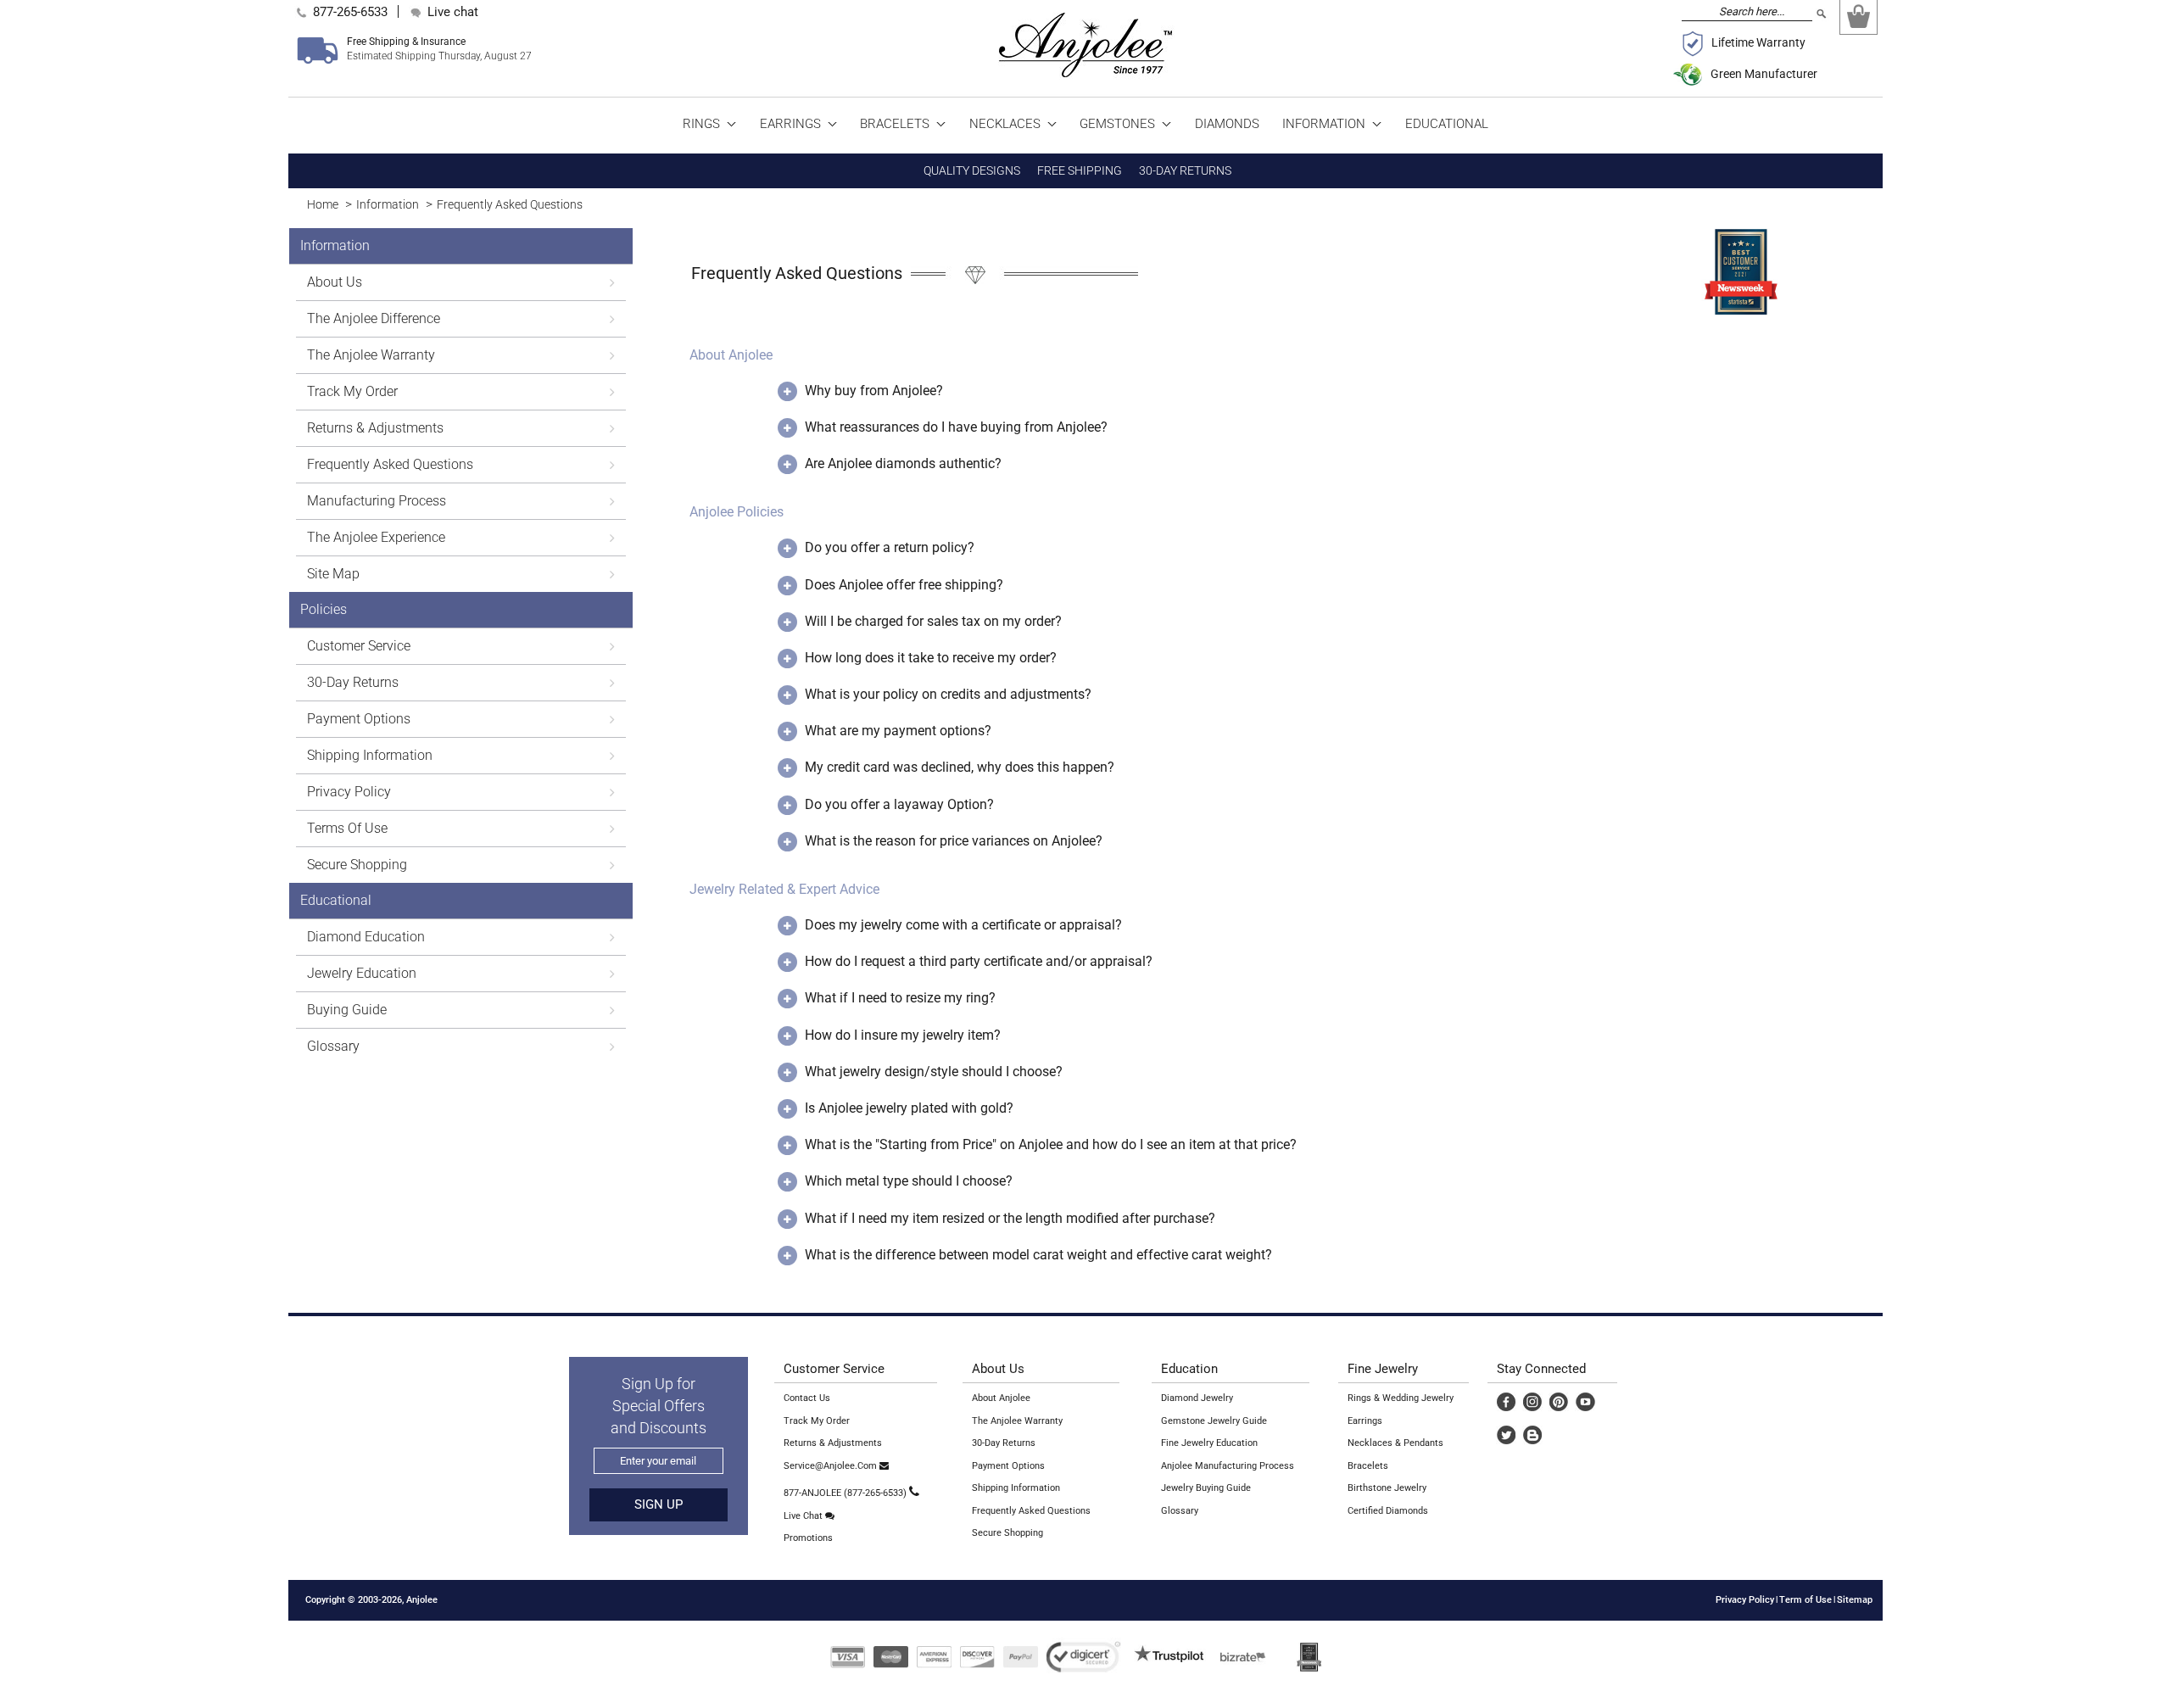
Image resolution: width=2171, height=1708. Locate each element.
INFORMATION (1325, 124)
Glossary (1180, 1511)
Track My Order (817, 1421)
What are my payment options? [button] (898, 731)
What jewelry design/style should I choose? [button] (934, 1072)
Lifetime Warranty (1758, 42)
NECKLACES (1007, 124)
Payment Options (1008, 1466)
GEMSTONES (1119, 124)
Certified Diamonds (1388, 1511)
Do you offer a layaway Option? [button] (899, 804)
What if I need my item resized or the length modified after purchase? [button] (1010, 1218)
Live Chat (804, 1516)
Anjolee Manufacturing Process (1228, 1466)
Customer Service (834, 1369)
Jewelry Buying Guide (1206, 1488)
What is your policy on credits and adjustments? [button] (948, 694)
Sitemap (1855, 1600)
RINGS (703, 124)
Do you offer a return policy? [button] (890, 547)
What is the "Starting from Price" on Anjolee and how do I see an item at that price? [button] (1051, 1144)
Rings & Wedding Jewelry (1401, 1398)
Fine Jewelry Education (1209, 1443)
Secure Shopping (1007, 1533)
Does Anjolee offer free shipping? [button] (904, 585)
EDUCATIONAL (1447, 124)
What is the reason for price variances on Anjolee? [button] (954, 841)
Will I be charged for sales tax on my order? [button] (933, 621)
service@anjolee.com (832, 1466)
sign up (659, 1504)
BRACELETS (896, 124)
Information (388, 204)
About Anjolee (1001, 1398)
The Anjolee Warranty (1017, 1421)
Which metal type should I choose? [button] (909, 1181)
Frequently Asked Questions (510, 204)
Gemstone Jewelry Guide (1214, 1421)
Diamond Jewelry (1197, 1398)
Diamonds (1227, 124)
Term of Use (1805, 1600)
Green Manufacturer (1764, 74)
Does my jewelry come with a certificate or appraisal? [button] (963, 925)
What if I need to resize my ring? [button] (900, 998)
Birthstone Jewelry (1387, 1488)
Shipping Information (1016, 1488)
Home (323, 204)
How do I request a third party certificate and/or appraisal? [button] (979, 961)
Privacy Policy (1745, 1600)
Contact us (807, 1398)
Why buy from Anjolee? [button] (874, 391)
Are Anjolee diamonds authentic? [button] (903, 463)
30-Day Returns (1004, 1443)
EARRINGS (792, 124)
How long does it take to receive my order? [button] (931, 658)
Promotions (808, 1538)
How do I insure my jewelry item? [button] (903, 1035)
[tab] (1261, 367)
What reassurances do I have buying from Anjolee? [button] (956, 427)
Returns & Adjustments (833, 1443)
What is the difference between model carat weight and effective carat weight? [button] (1038, 1255)
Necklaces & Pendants (1395, 1443)
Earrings (1365, 1421)
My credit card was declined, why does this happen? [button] (960, 767)
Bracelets (1368, 1466)
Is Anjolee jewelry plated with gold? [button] (909, 1108)
